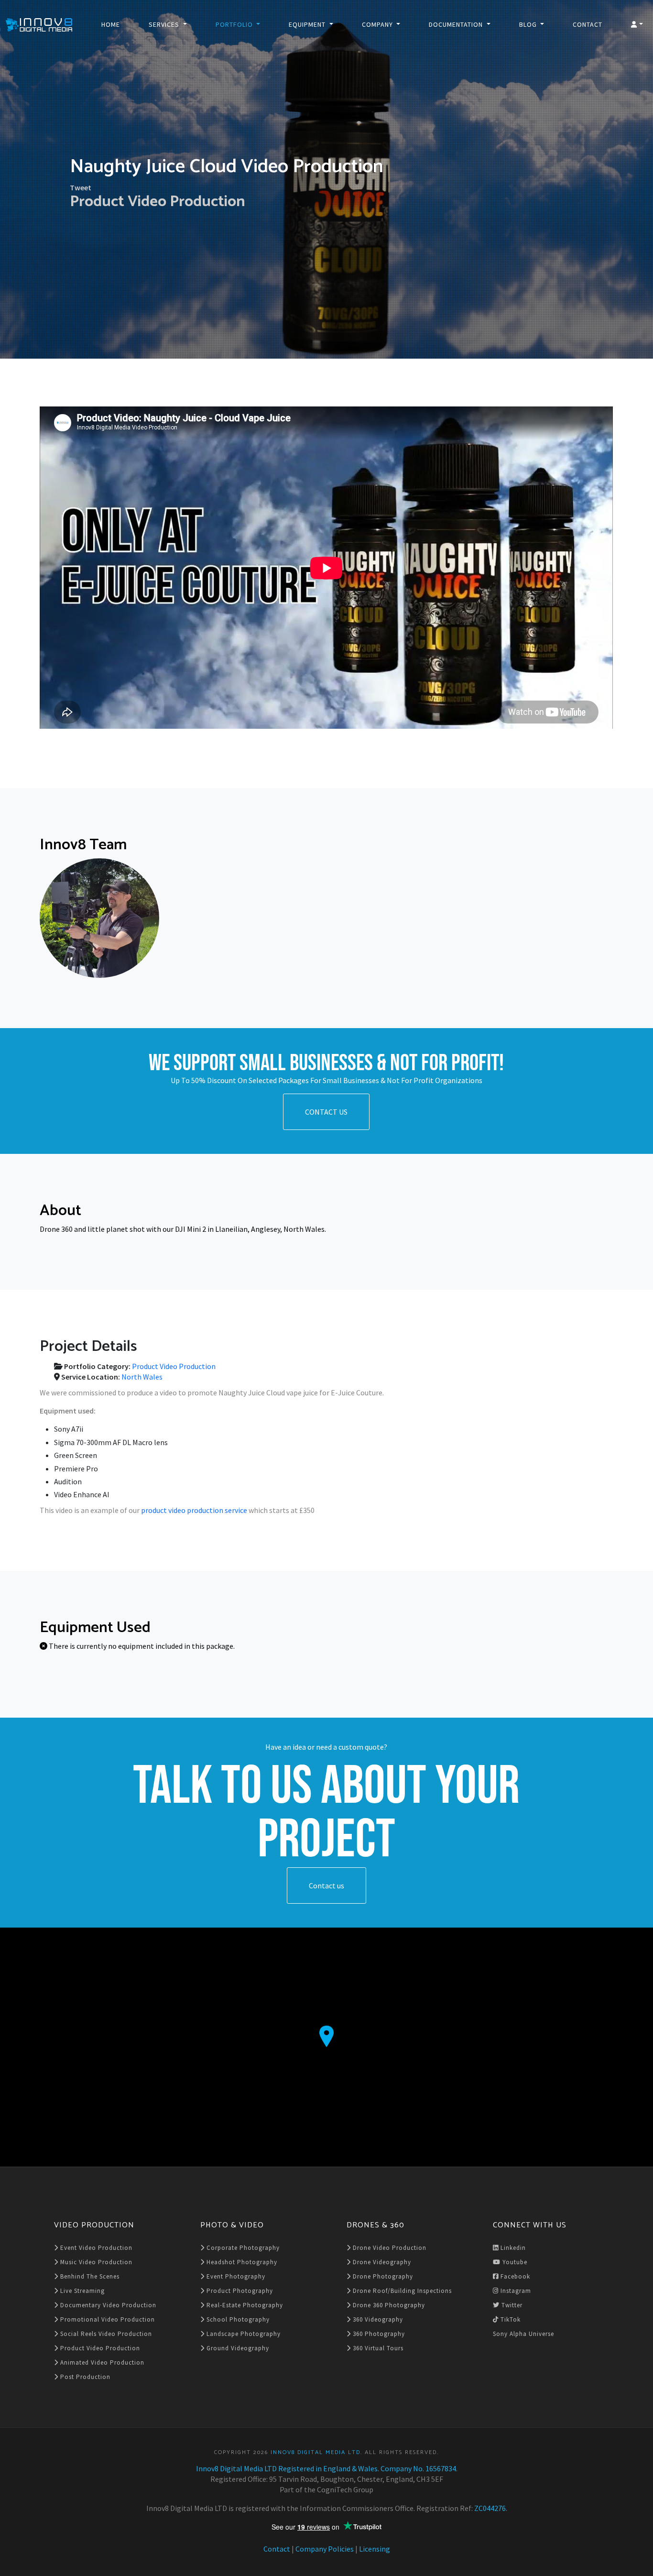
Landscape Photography (243, 2334)
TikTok (510, 2319)
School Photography (237, 2319)
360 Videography (377, 2319)
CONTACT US (326, 1112)
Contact (588, 24)
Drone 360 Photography (388, 2305)
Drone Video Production (389, 2248)
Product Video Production (158, 202)
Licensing (375, 2549)
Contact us (326, 1885)
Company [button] (378, 24)
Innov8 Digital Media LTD (316, 2452)
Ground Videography (237, 2348)
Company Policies (325, 2549)
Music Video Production (95, 2262)
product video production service (194, 1510)
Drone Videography (381, 2262)
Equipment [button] (308, 24)
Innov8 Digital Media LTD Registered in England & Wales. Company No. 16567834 (326, 2468)
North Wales (142, 1377)
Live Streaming (82, 2291)
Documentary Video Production (107, 2305)
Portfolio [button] (235, 24)
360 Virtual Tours (377, 2348)
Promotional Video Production (107, 2319)
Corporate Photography (242, 2248)
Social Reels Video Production (105, 2334)
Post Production (84, 2377)
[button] (637, 24)
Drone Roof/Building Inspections (401, 2291)
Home (111, 24)
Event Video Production (95, 2248)
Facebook (514, 2276)
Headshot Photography (241, 2262)
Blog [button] (529, 24)
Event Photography (235, 2276)
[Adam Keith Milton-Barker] (99, 918)
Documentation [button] (457, 24)
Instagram (515, 2291)
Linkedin (512, 2248)
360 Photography (378, 2334)
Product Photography (239, 2291)
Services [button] (165, 24)
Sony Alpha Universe (523, 2334)
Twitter (511, 2305)
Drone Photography (382, 2276)
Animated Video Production (101, 2362)
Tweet (81, 187)
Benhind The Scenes (89, 2276)
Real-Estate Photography (244, 2305)
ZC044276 (490, 2508)
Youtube (514, 2262)
